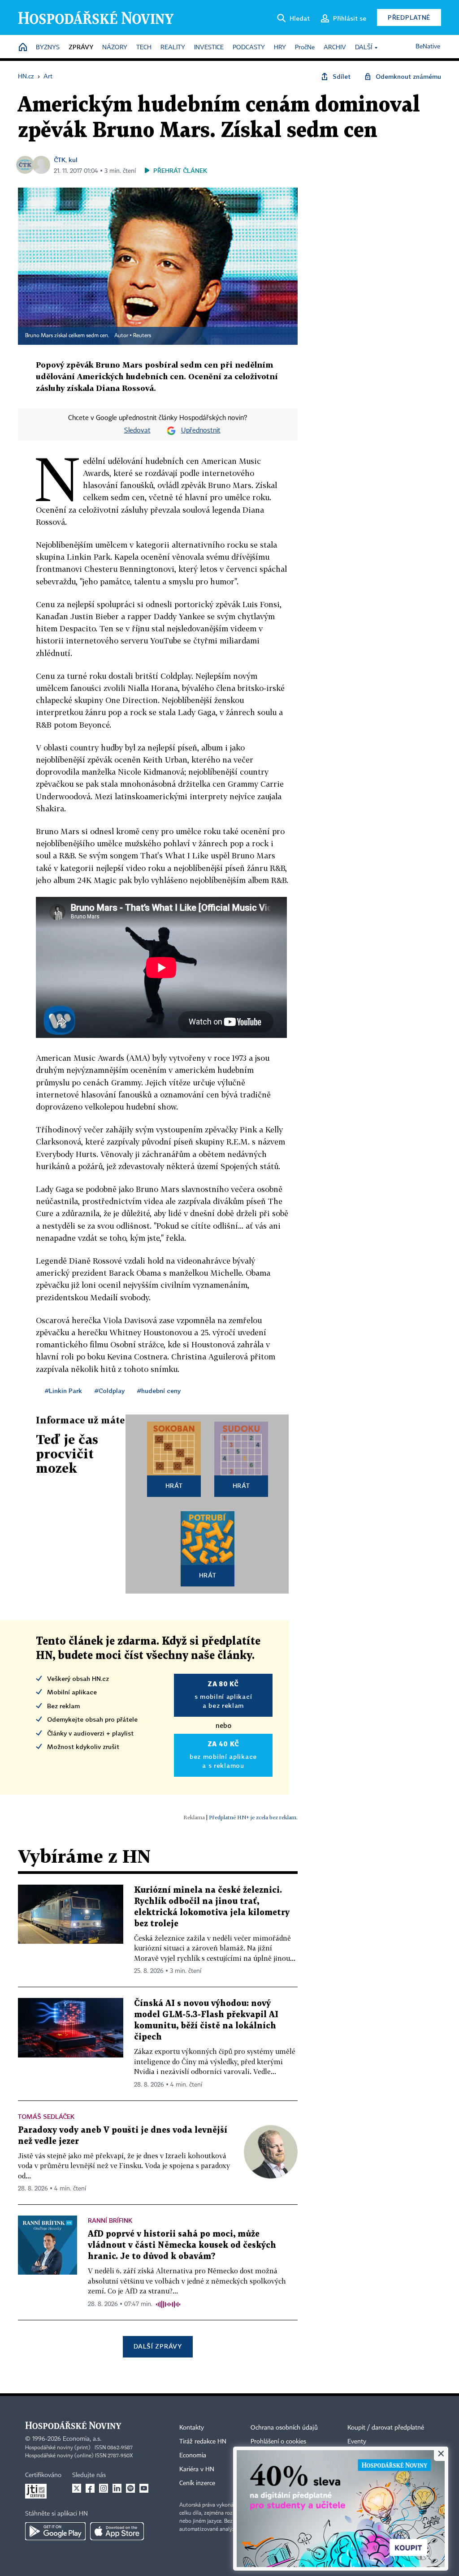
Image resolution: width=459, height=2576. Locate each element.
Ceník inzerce (197, 2483)
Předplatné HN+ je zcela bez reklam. (253, 1817)
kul (73, 160)
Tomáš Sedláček (46, 2116)
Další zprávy (158, 2346)
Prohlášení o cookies (278, 2442)
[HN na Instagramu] (104, 2488)
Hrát (174, 1485)
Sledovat (137, 431)
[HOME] (23, 48)
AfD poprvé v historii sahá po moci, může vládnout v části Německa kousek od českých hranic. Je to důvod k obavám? (182, 2245)
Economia (193, 2456)
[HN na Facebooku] (90, 2488)
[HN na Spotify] (130, 2488)
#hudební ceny (159, 1391)
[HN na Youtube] (144, 2488)
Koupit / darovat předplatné (386, 2428)
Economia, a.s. (82, 2439)
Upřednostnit (201, 431)
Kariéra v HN (197, 2469)
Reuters (142, 336)
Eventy (357, 2442)
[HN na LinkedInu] (117, 2488)
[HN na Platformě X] (77, 2488)
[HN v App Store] (117, 2531)
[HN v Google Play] (55, 2531)
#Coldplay (110, 1391)
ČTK (60, 160)
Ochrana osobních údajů (284, 2428)
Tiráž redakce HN (203, 2442)
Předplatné (409, 17)
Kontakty (192, 2428)
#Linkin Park (63, 1391)
